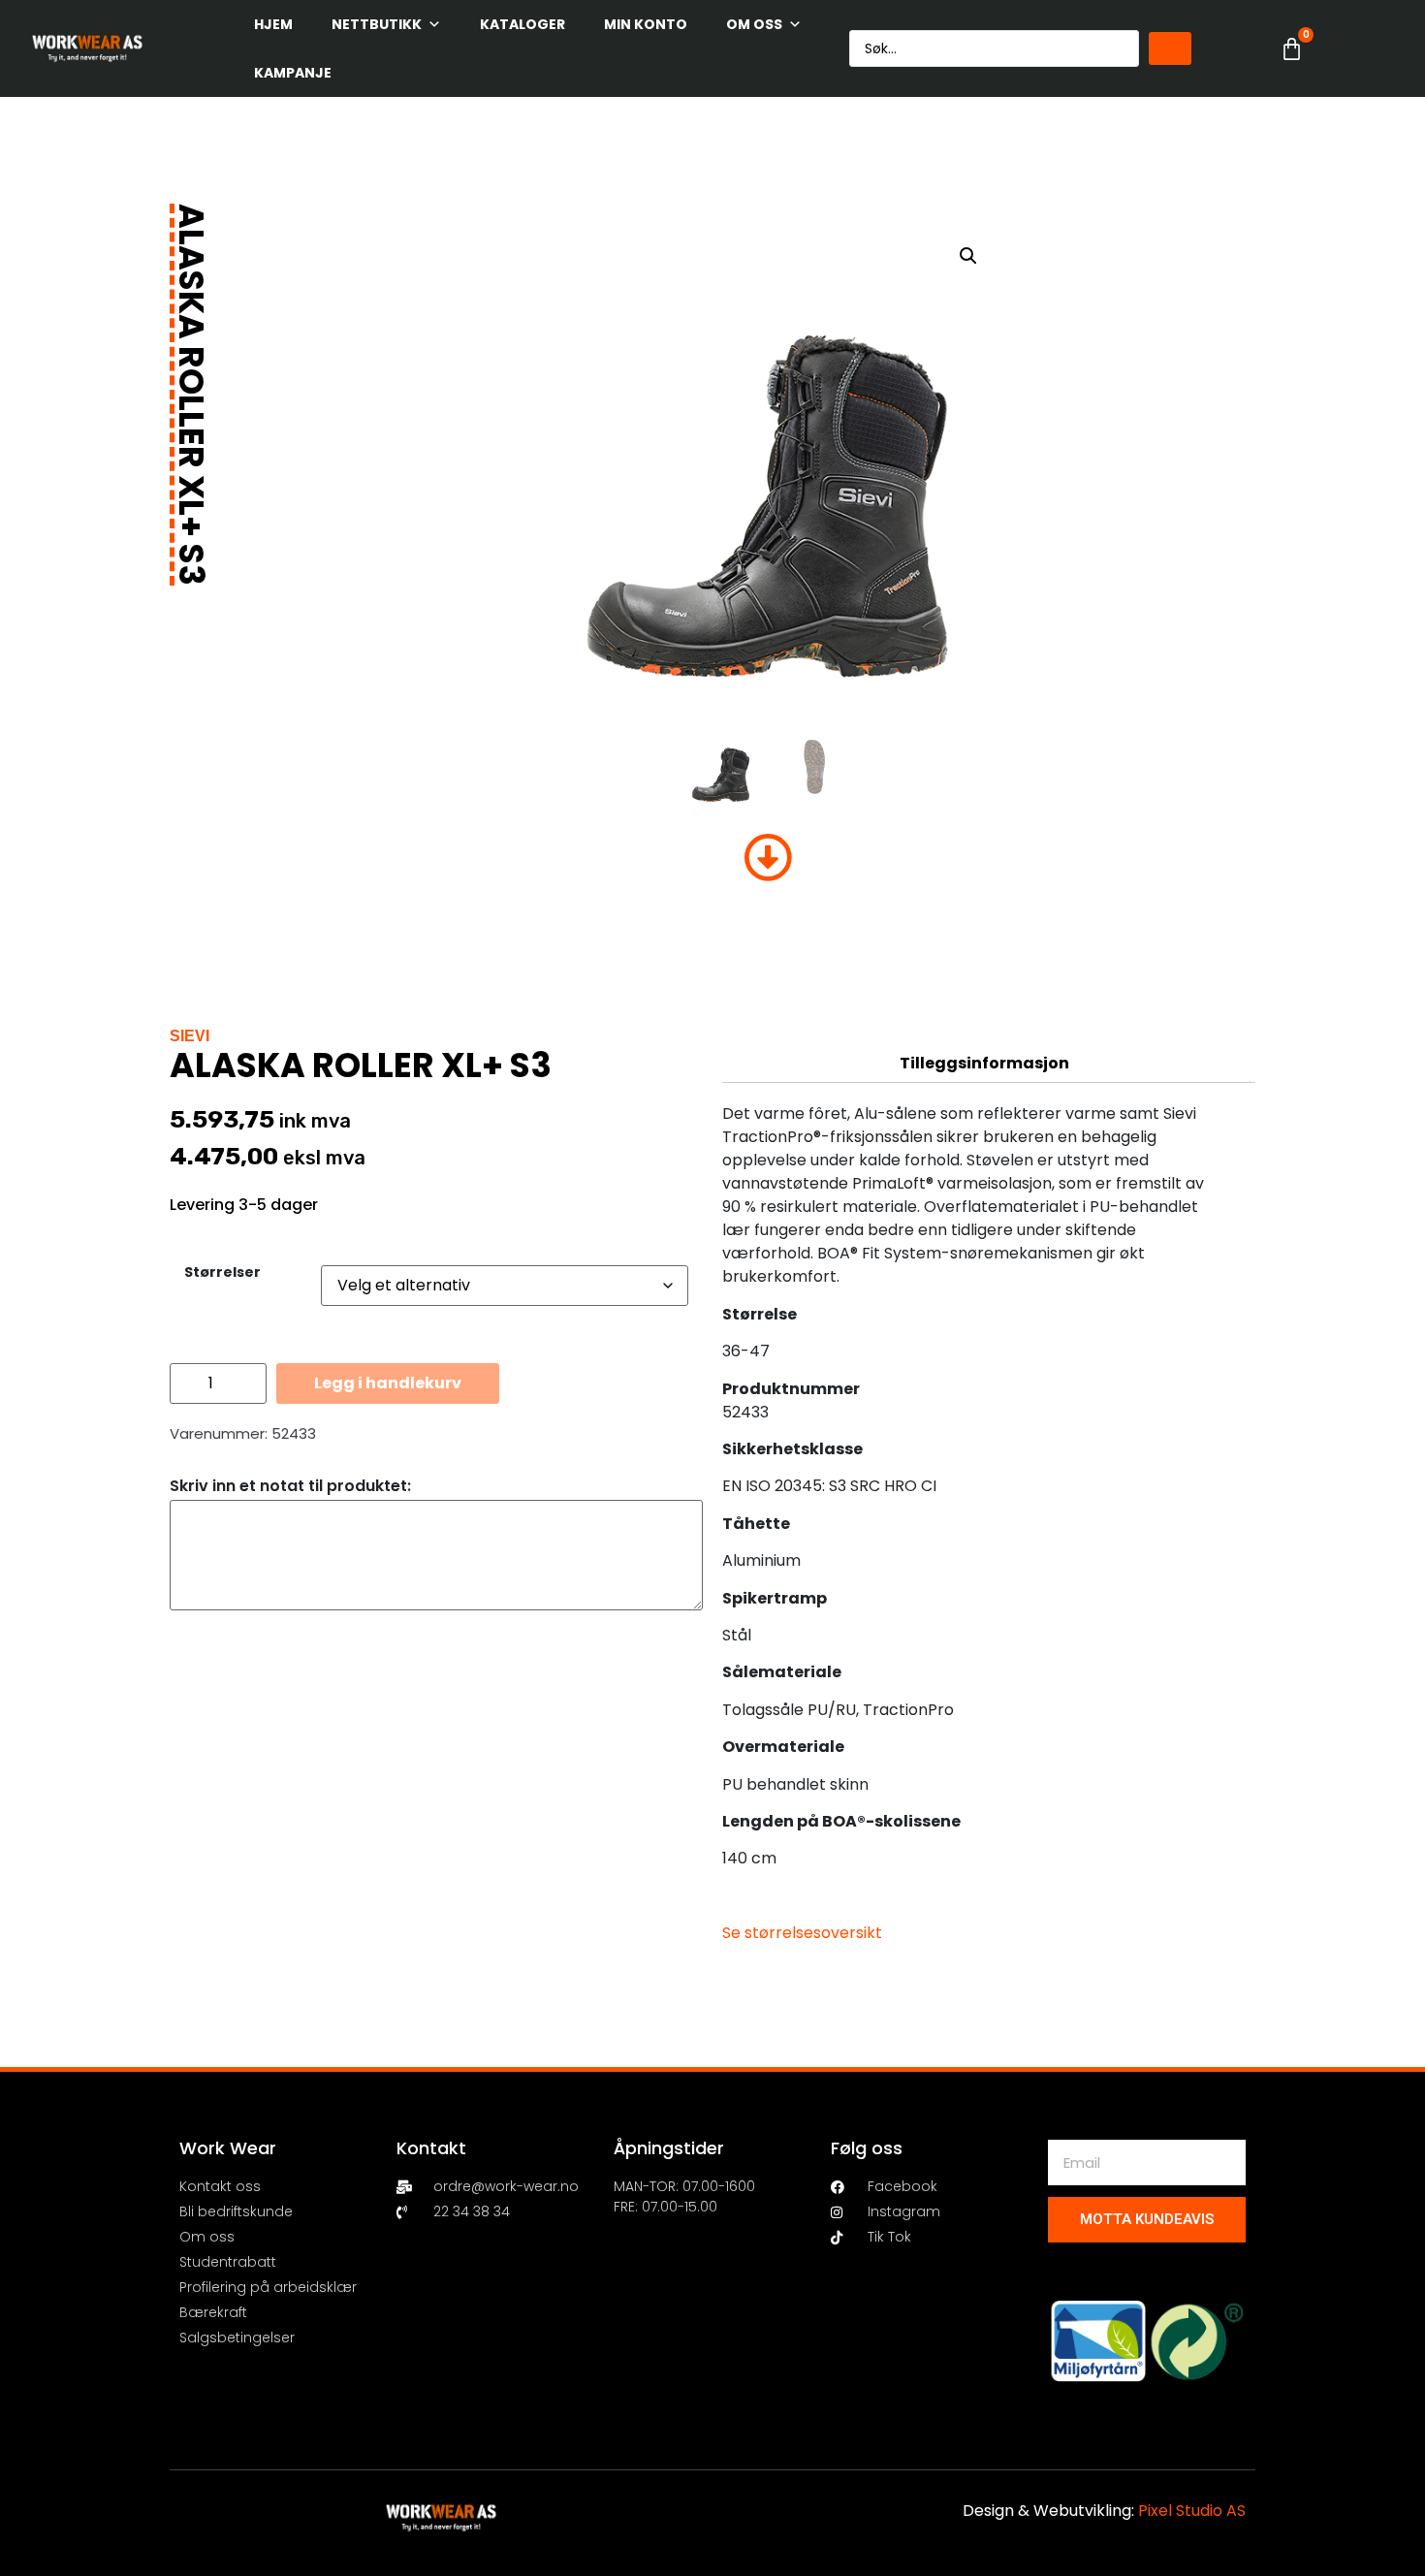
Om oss (754, 24)
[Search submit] (1170, 48)
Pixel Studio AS (1192, 2511)
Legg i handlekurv (388, 1383)
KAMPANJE (293, 73)
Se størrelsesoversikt (802, 1933)
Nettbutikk (377, 24)
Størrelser (222, 1272)
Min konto (646, 24)
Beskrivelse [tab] (984, 1024)
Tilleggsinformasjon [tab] (984, 1063)
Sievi (190, 1036)
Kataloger (522, 24)
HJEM (273, 24)
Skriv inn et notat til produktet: (290, 1486)
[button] (968, 256)
